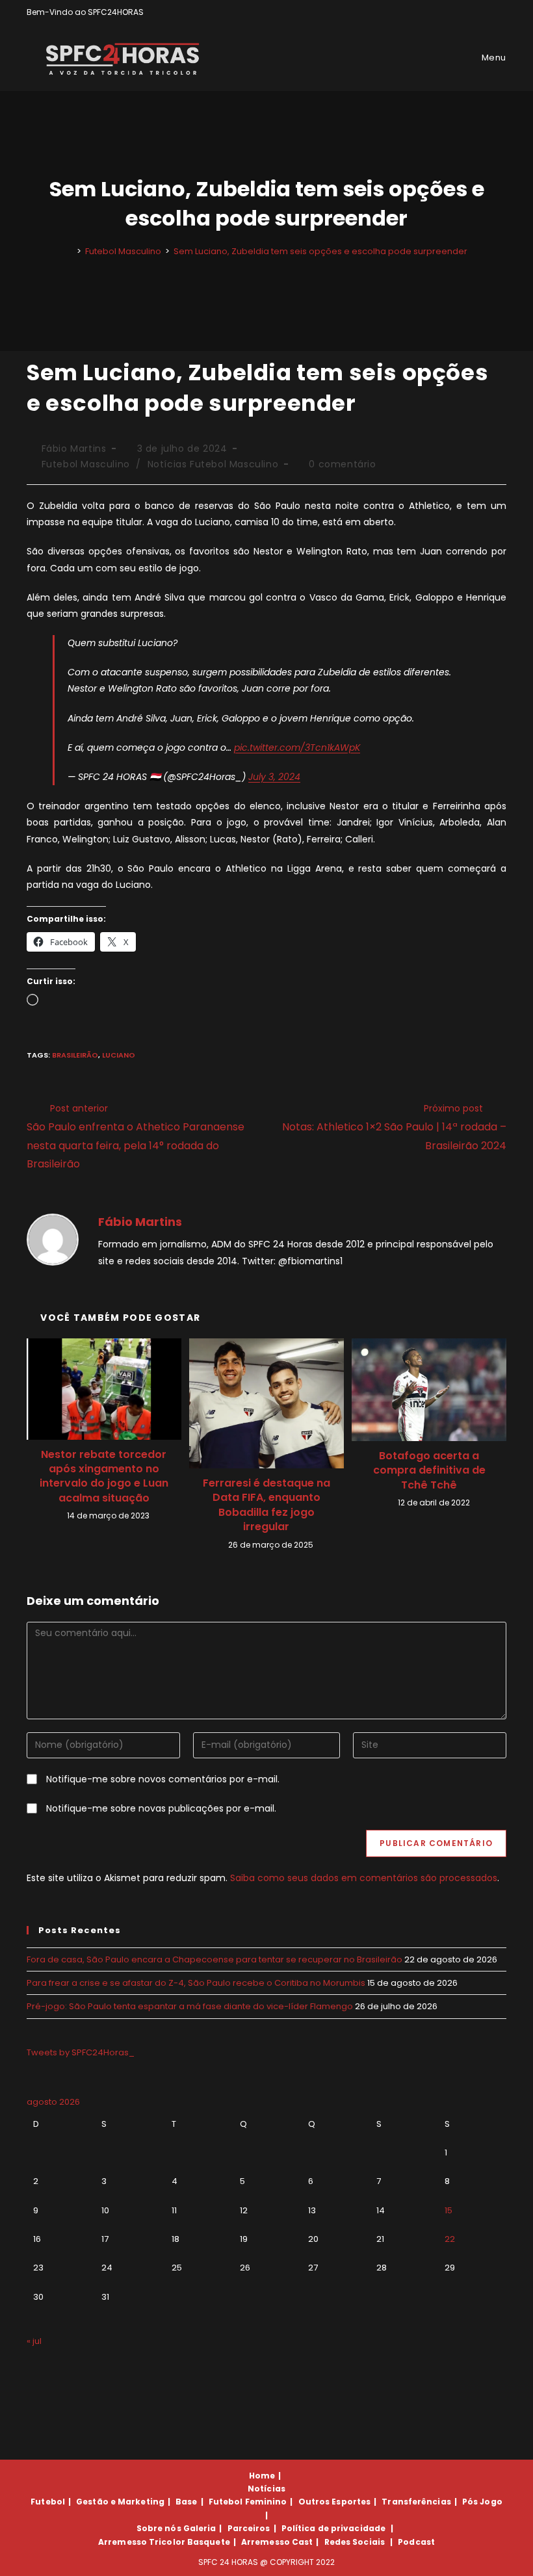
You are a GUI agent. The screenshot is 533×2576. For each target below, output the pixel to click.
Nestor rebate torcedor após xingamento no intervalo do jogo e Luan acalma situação (104, 1477)
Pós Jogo (482, 2502)
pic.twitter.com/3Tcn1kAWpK (297, 748)
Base (186, 2502)
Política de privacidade (333, 2528)
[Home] (70, 251)
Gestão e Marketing (120, 2502)
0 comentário (342, 464)
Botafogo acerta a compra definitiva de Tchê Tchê (429, 1471)
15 (448, 2210)
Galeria (200, 2528)
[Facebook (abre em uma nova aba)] (473, 12)
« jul (34, 2341)
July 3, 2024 (274, 777)
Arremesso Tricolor (142, 2542)
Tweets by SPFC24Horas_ (81, 2052)
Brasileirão (75, 1055)
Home (262, 2476)
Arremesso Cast (277, 2542)
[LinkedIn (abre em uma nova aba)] (501, 12)
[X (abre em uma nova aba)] (458, 12)
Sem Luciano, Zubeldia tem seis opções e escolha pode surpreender (320, 251)
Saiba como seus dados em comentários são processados (364, 1878)
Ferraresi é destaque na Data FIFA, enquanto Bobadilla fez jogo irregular (266, 1505)
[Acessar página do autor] (53, 1239)
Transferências (416, 2502)
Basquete (209, 2542)
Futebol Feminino (248, 2502)
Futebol (48, 2502)
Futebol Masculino (86, 464)
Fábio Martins (74, 449)
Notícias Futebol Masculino (213, 464)
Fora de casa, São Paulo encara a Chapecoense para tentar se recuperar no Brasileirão (214, 1959)
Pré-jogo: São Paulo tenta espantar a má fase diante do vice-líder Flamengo (190, 2006)
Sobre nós (159, 2528)
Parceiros (249, 2528)
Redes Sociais (355, 2542)
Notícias (266, 2489)
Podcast (416, 2542)
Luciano (119, 1055)
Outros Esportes (335, 2502)
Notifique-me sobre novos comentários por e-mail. (163, 1779)
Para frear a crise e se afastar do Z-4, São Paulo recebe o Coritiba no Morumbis (196, 1983)
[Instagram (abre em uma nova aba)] (488, 12)
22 (450, 2239)
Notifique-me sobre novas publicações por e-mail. (161, 1808)
